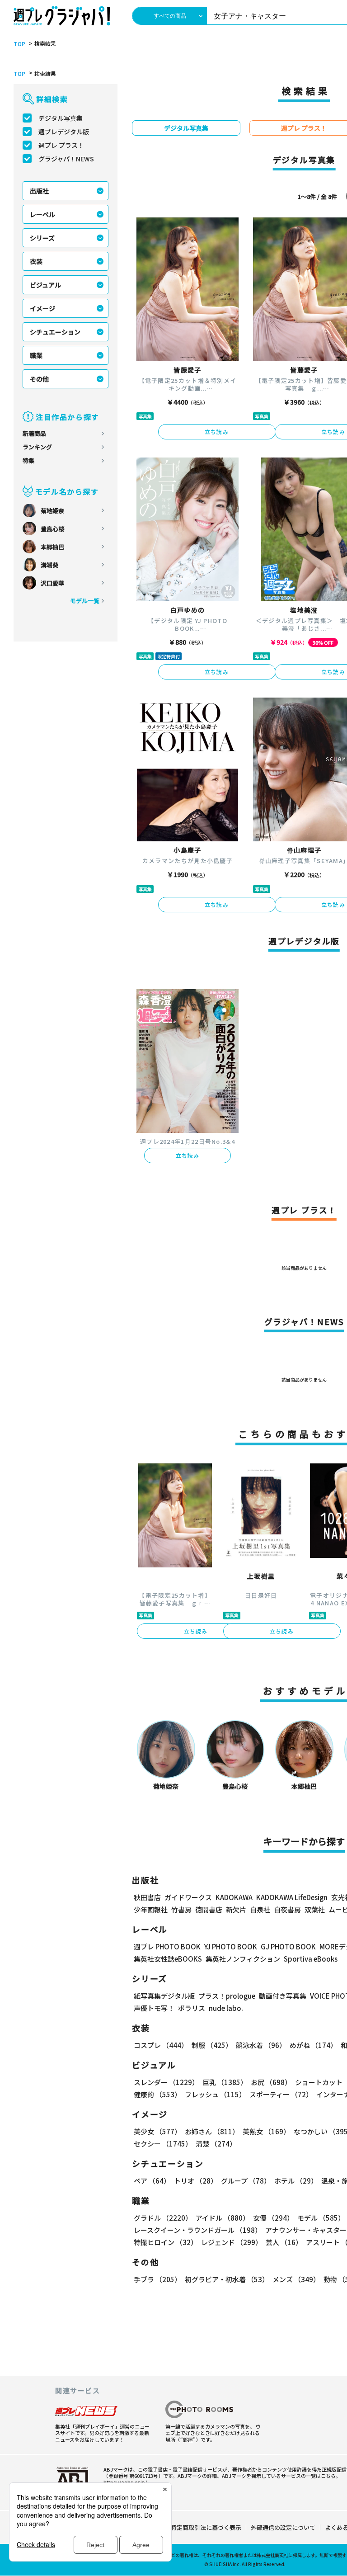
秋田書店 (147, 1897)
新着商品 (34, 433)
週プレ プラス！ (61, 145)
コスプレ (161, 2045)
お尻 (271, 2082)
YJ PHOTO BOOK (231, 1946)
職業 (36, 355)
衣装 (36, 261)
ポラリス (192, 2008)
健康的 (157, 2094)
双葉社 (315, 1909)
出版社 (39, 191)
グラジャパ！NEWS (66, 159)
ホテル (296, 2181)
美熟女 (266, 2131)
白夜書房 (287, 1909)
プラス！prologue (227, 1996)
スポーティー (281, 2094)
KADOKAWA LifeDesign (292, 1897)
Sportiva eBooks (311, 1959)
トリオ (196, 2181)
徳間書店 (209, 1909)
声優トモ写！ (154, 2008)
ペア (152, 2181)
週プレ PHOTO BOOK (167, 1946)
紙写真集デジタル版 (164, 1996)
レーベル (42, 214)
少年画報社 (151, 1909)
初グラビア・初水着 (227, 2279)
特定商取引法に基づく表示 (206, 2527)
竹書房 (181, 1909)
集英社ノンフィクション (243, 1959)
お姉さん (212, 2131)
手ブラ (157, 2279)
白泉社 (260, 1909)
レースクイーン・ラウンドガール (198, 2230)
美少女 (157, 2131)
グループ (246, 2181)
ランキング (37, 447)
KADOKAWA (234, 1897)
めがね (313, 2045)
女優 (273, 2218)
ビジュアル (45, 285)
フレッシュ (215, 2094)
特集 (28, 460)
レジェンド (232, 2242)
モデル (321, 2218)
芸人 (284, 2242)
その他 (39, 379)
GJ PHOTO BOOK (288, 1946)
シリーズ (42, 238)
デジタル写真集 (61, 118)
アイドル (223, 2218)
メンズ (296, 2279)
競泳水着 (261, 2045)
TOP (19, 44)
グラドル (163, 2218)
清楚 (216, 2144)
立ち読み (217, 432)
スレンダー (166, 2082)
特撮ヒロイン (166, 2242)
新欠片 (236, 1909)
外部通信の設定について (283, 2527)
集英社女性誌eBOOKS (168, 1959)
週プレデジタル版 (64, 132)
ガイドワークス (188, 1897)
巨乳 (225, 2082)
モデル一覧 (85, 601)
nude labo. (226, 2008)
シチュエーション (55, 332)
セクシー (163, 2144)
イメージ (42, 308)
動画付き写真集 (283, 1996)
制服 (212, 2045)
